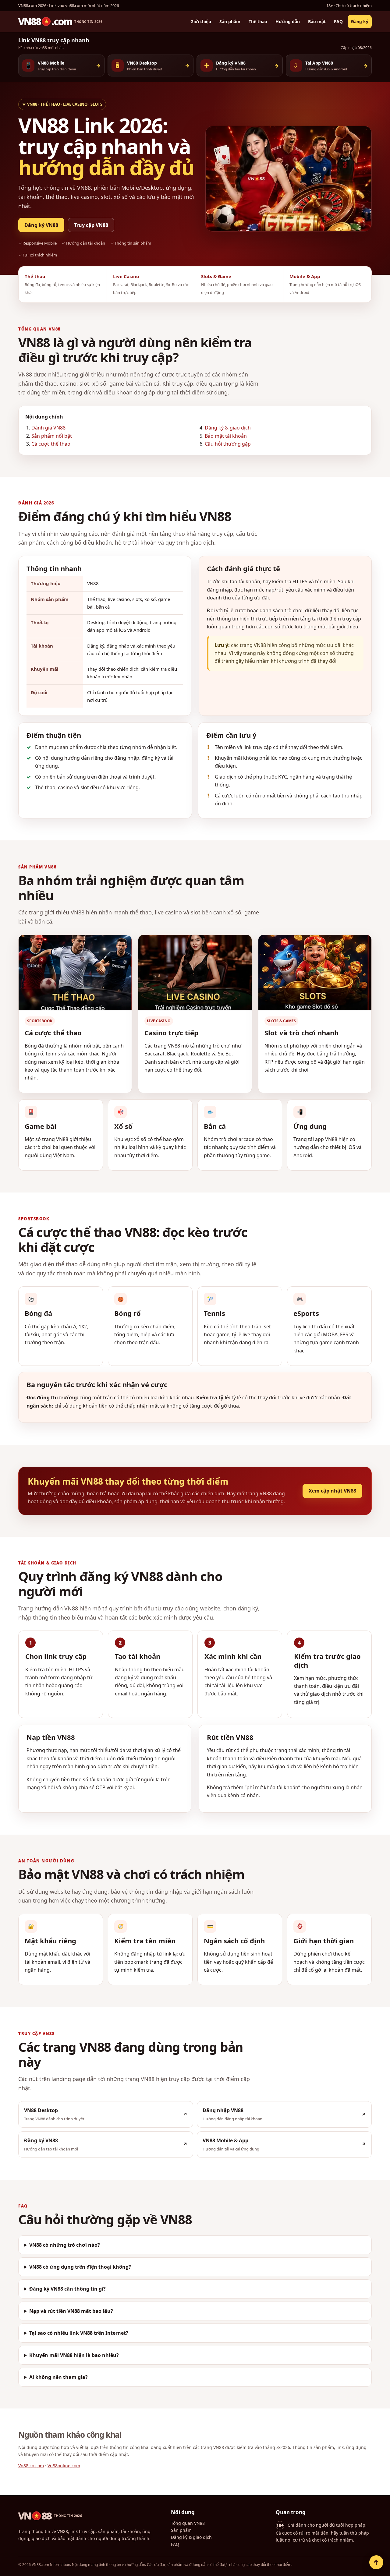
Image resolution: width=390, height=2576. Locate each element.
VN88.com (60, 22)
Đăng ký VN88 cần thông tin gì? (67, 2289)
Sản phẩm (230, 22)
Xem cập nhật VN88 (332, 1491)
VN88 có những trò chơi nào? (65, 2245)
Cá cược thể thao (51, 444)
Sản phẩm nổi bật (52, 436)
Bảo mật (317, 22)
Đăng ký (360, 22)
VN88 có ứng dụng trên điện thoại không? (80, 2267)
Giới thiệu (201, 22)
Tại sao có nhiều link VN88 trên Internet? (79, 2333)
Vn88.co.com (31, 2466)
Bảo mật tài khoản (226, 436)
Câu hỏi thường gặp (228, 444)
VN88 (50, 2516)
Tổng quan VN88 (188, 2523)
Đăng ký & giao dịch (228, 428)
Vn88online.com (64, 2466)
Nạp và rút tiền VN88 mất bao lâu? (71, 2311)
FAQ (338, 22)
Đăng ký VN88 (41, 225)
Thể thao (258, 22)
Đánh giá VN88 (48, 428)
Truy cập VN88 (91, 225)
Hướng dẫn (288, 22)
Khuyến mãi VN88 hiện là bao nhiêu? (74, 2355)
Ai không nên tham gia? (58, 2377)
